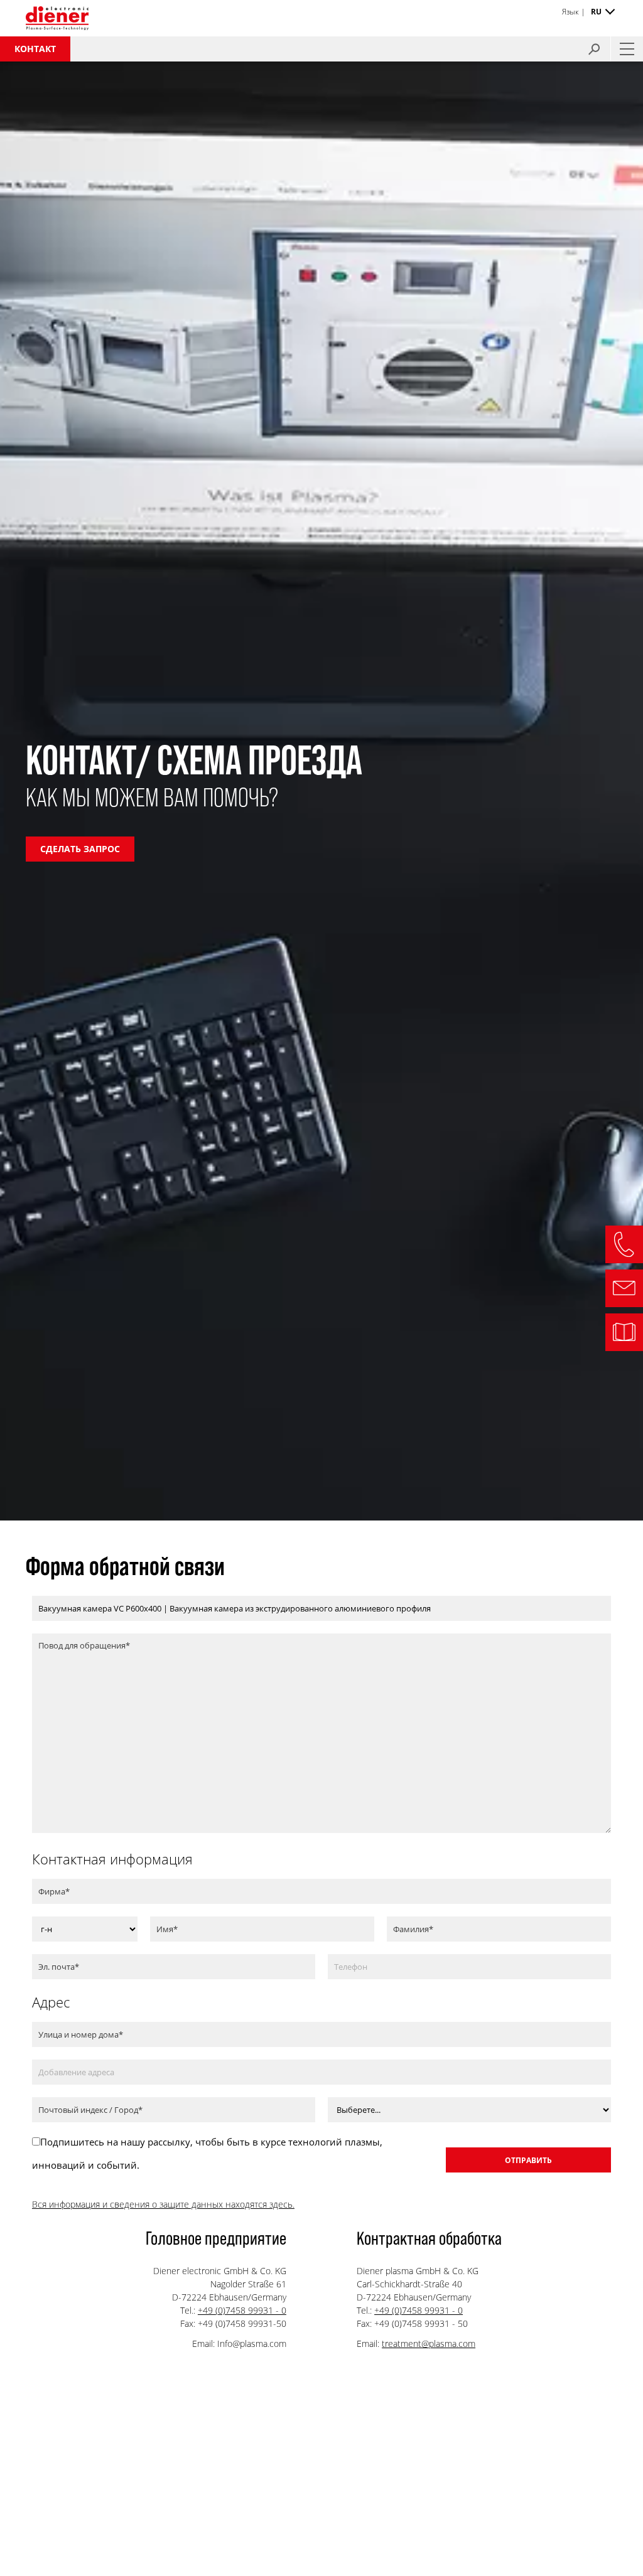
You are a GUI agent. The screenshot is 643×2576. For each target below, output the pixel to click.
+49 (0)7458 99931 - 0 (242, 2310)
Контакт (35, 49)
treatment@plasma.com (429, 2344)
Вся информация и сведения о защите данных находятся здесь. (163, 2204)
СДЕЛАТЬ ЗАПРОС (80, 849)
